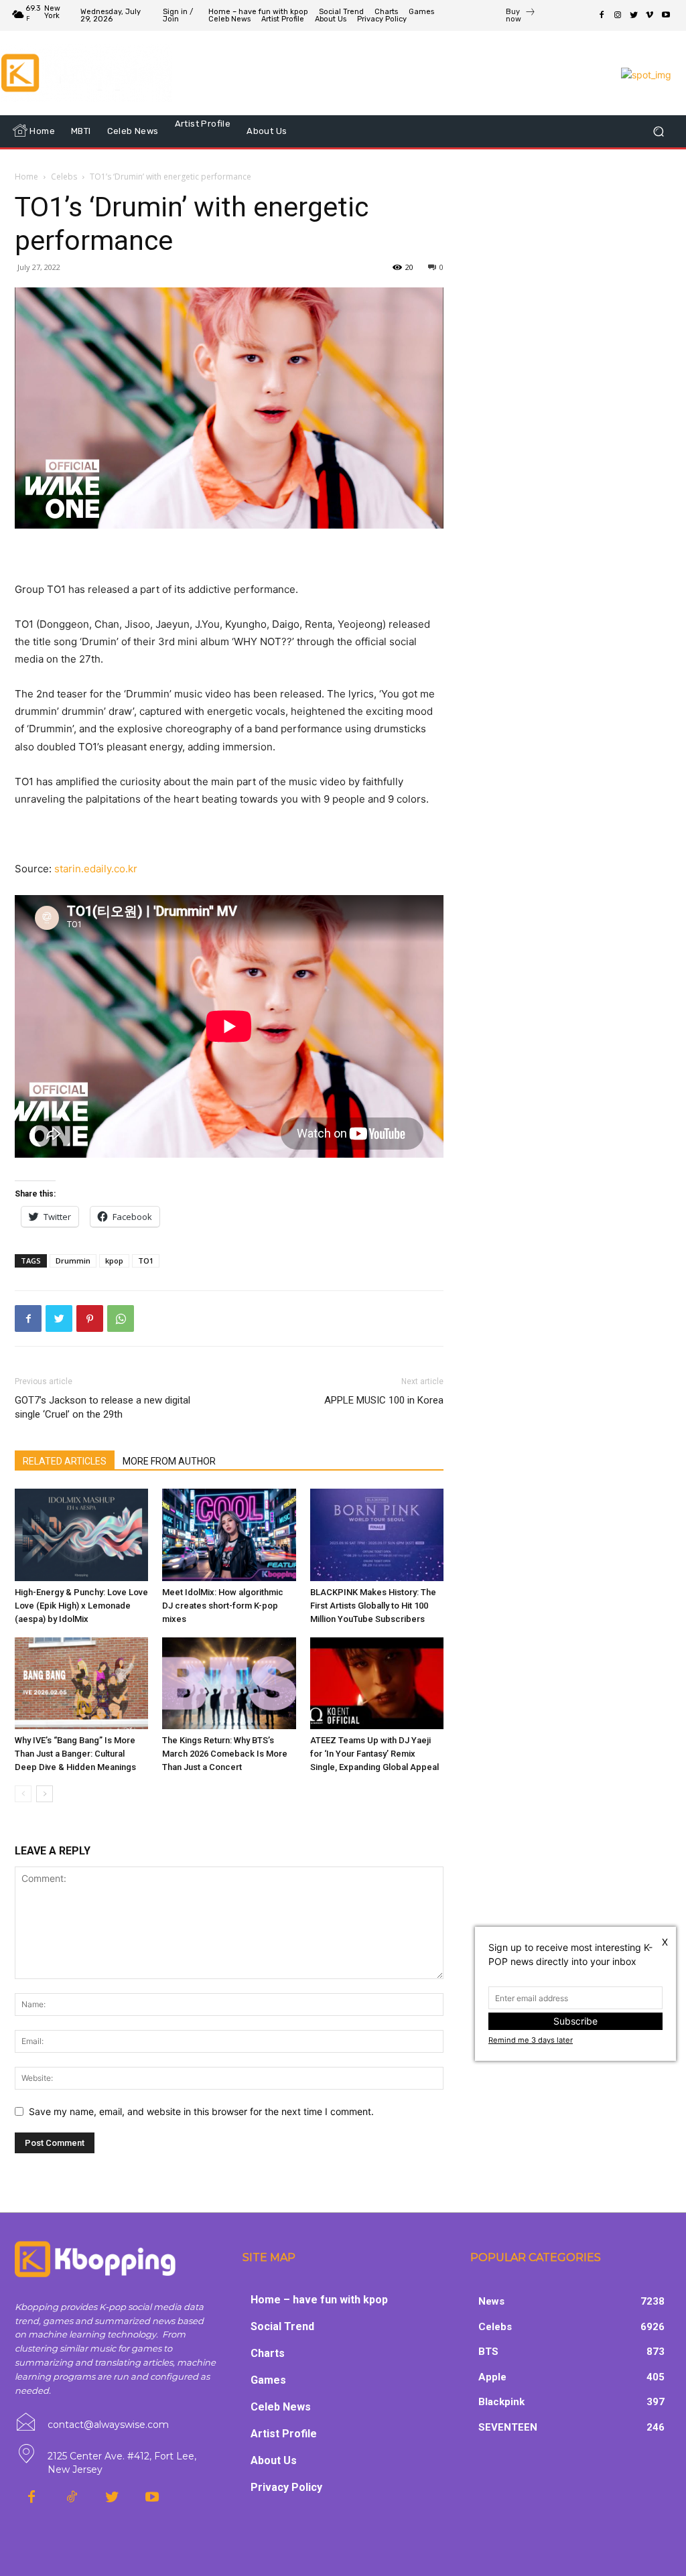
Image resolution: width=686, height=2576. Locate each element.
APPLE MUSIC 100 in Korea (384, 1400)
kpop (114, 1261)
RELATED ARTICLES (65, 1461)
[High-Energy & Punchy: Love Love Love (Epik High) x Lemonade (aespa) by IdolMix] (81, 1535)
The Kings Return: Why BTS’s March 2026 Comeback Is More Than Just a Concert (225, 1754)
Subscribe (575, 2021)
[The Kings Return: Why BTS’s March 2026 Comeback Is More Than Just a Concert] (229, 1683)
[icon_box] (521, 17)
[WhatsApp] (121, 1318)
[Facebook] (602, 15)
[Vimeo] (650, 15)
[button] (658, 131)
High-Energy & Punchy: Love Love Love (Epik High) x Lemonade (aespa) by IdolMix (81, 1606)
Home (26, 177)
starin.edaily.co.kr (96, 869)
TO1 (146, 1261)
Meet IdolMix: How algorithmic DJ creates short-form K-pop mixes (223, 1606)
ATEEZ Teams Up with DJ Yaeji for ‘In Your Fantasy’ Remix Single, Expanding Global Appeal (374, 1754)
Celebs (64, 177)
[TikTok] (72, 2498)
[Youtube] (666, 15)
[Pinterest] (90, 1318)
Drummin (73, 1261)
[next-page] (45, 1794)
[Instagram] (618, 15)
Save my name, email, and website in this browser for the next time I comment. (201, 2111)
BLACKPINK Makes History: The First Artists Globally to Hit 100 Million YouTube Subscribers (373, 1606)
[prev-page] (23, 1794)
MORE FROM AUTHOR (169, 1461)
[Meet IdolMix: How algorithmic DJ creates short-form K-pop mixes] (229, 1535)
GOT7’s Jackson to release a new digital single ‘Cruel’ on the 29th (102, 1407)
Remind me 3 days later (531, 2040)
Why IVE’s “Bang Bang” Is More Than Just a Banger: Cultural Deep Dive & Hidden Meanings (75, 1754)
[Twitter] (634, 15)
